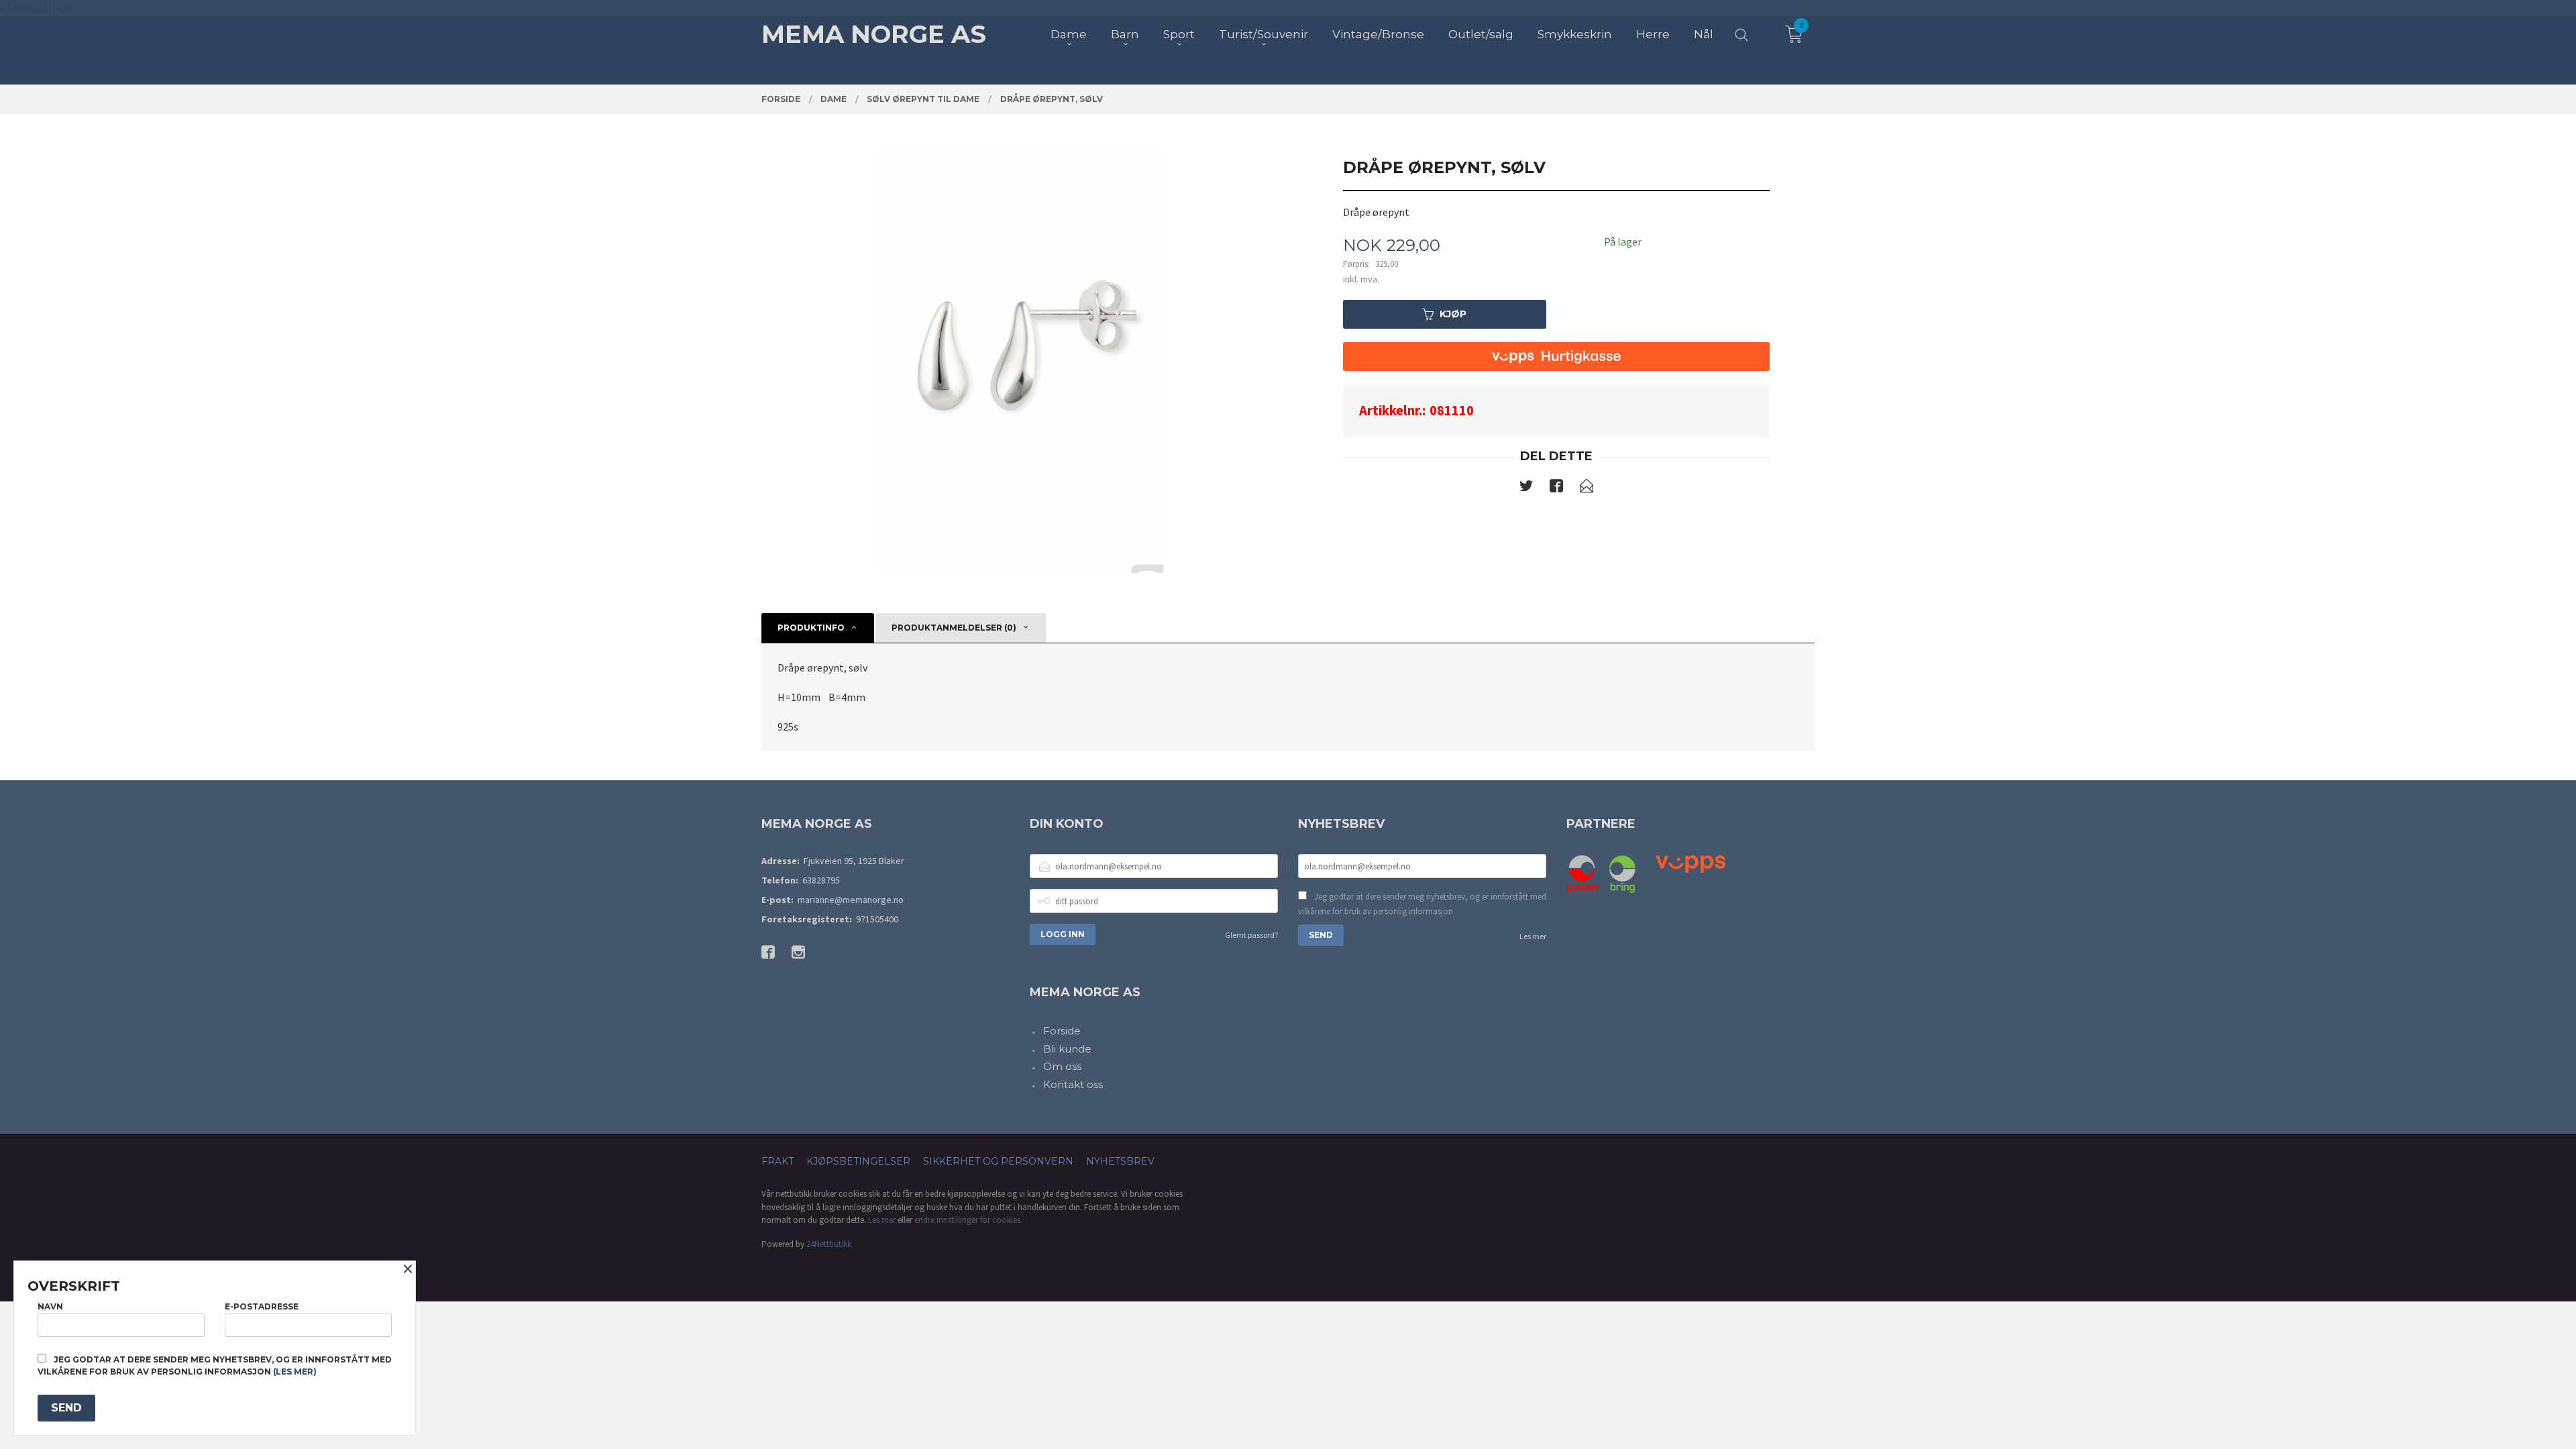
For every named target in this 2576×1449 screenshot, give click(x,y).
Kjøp (1453, 314)
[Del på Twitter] (1526, 488)
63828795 (821, 880)
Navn (50, 1306)
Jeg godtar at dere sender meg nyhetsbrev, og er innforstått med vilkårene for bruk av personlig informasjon (1422, 904)
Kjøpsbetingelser (858, 1161)
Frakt (777, 1161)
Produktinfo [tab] (811, 628)
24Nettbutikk (829, 1244)
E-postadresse (262, 1306)
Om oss (1062, 1066)
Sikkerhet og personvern (998, 1161)
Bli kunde (1067, 1049)
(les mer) (295, 1372)
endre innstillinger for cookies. (968, 1220)
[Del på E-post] (1587, 488)
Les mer (1533, 936)
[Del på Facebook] (1556, 488)
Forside (1062, 1031)
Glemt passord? (1251, 935)
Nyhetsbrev (1120, 1161)
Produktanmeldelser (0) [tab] (954, 628)
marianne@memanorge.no (851, 900)
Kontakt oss (1073, 1084)
